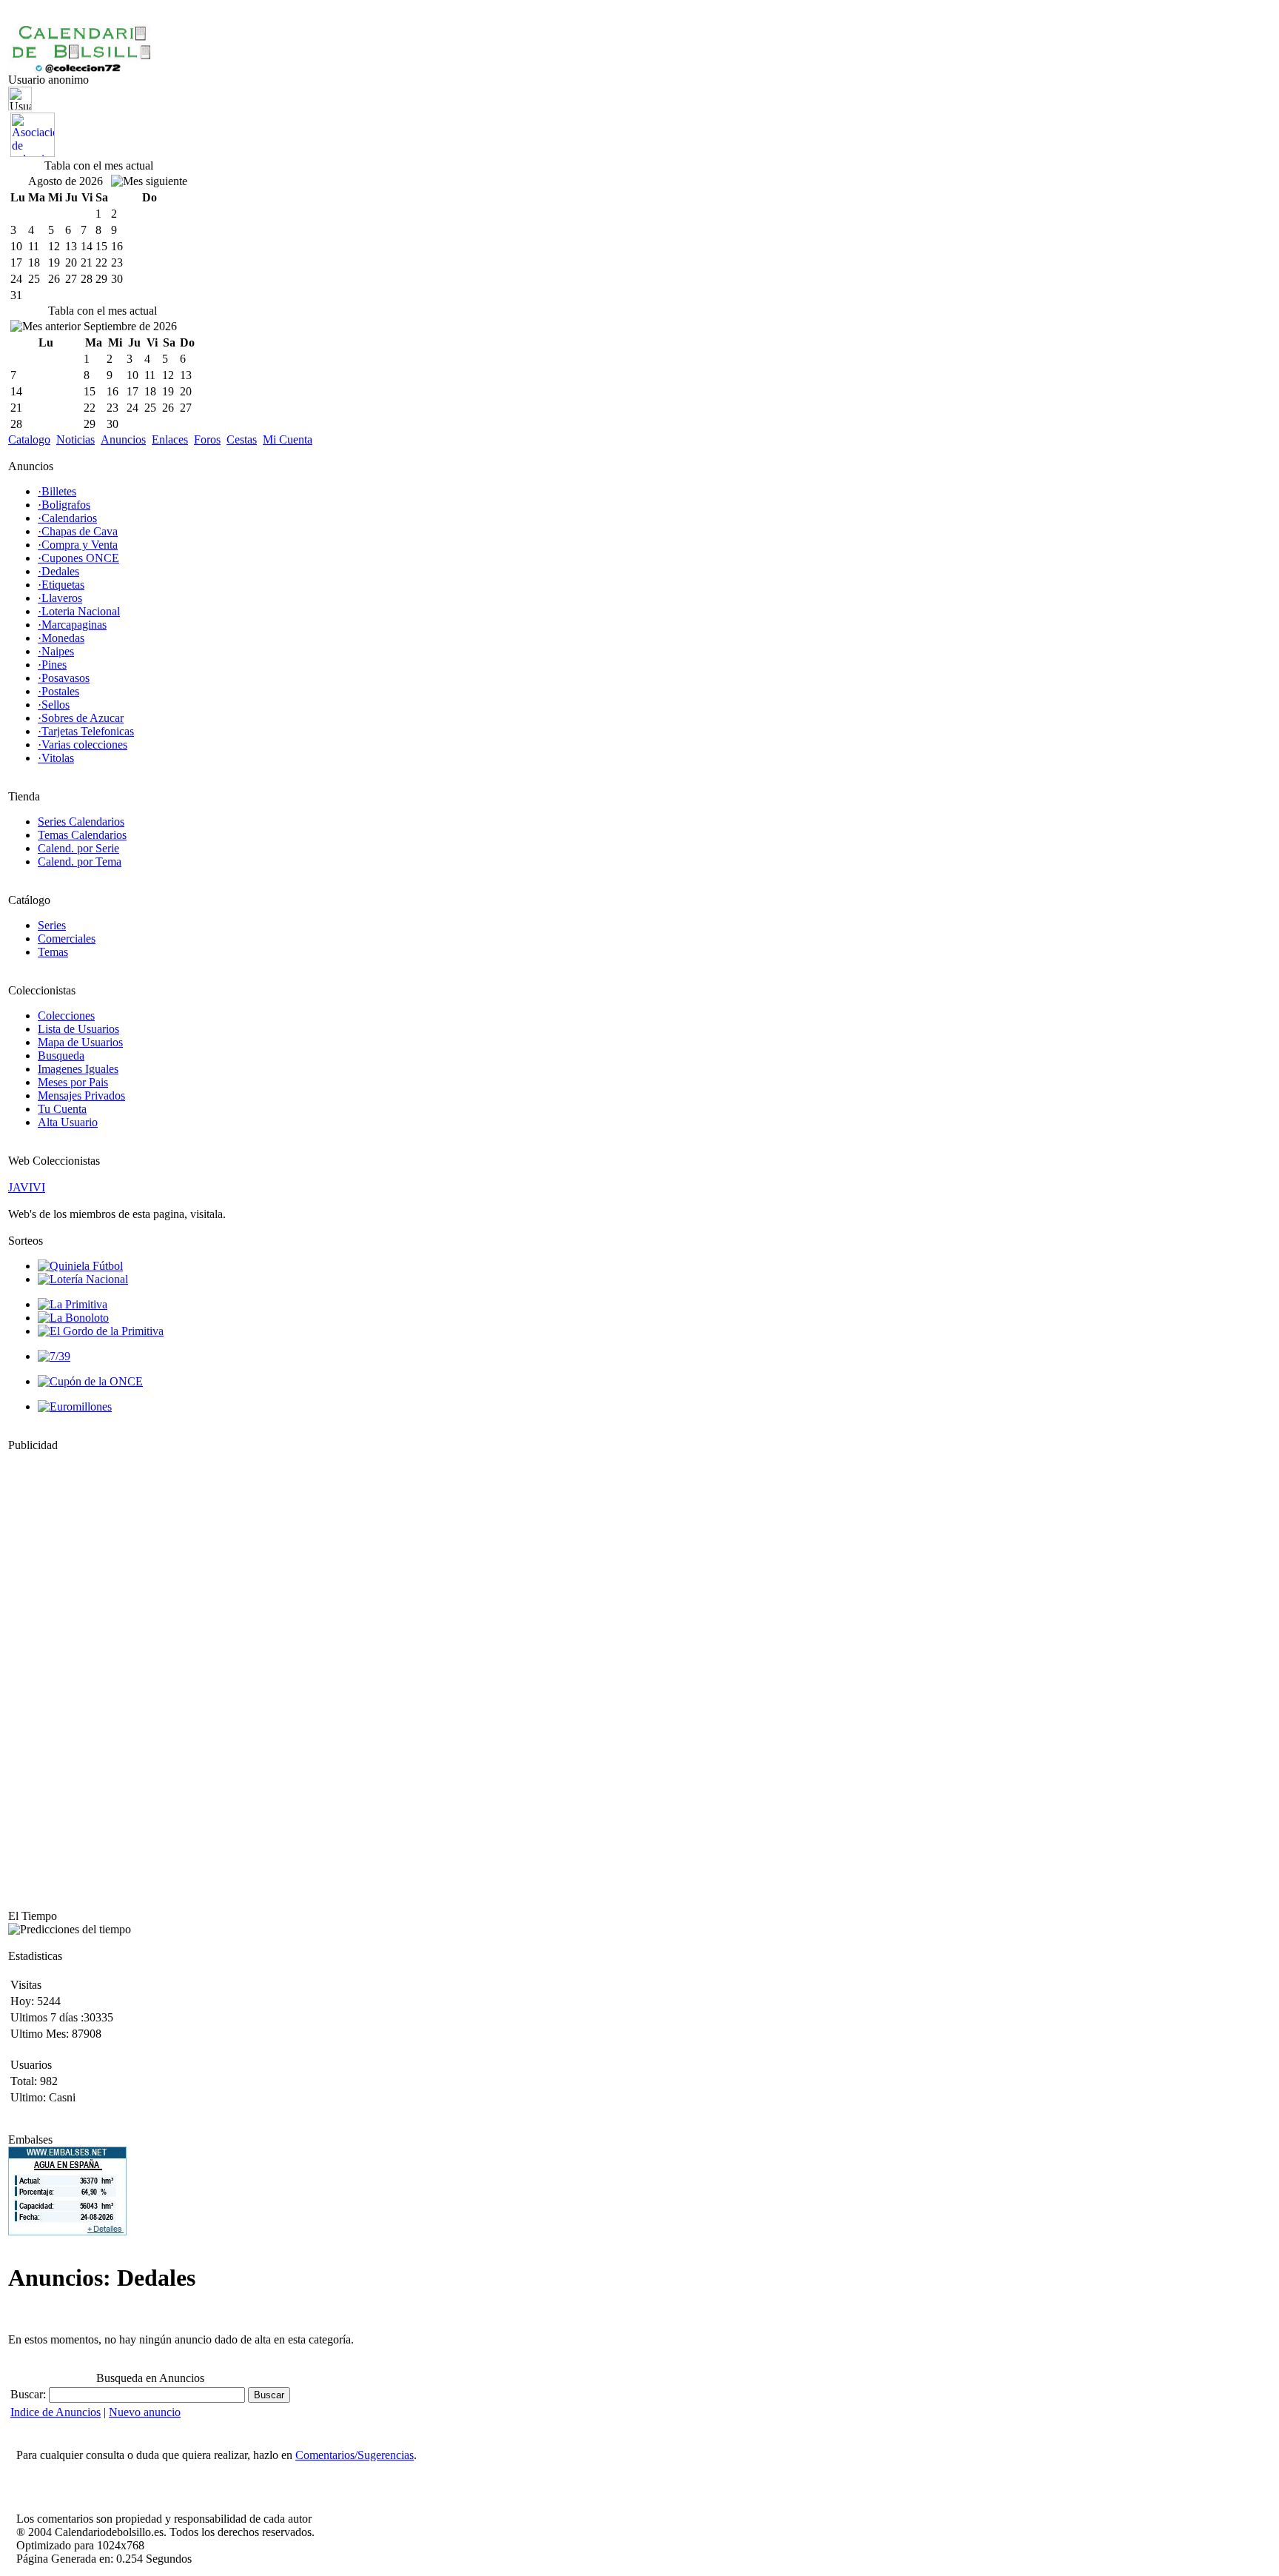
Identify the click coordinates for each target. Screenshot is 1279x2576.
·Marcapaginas (72, 625)
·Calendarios (67, 518)
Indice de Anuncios (56, 2412)
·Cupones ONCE (78, 558)
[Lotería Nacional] (83, 1279)
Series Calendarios (81, 822)
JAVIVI (27, 1187)
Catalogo (29, 439)
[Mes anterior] (46, 327)
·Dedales (58, 571)
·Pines (52, 665)
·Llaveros (60, 598)
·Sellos (54, 705)
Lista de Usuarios (78, 1029)
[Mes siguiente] (149, 181)
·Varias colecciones (83, 745)
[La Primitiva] (73, 1304)
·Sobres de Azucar (81, 718)
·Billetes (57, 491)
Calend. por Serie (78, 848)
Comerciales (67, 939)
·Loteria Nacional (79, 611)
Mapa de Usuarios (80, 1042)
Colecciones (66, 1016)
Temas (53, 952)
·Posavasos (64, 678)
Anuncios (123, 439)
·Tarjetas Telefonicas (86, 731)
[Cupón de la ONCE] (90, 1381)
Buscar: (30, 2394)
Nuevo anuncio (145, 2412)
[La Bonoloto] (73, 1318)
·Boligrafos (64, 505)
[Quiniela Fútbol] (80, 1266)
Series (52, 925)
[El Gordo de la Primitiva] (101, 1331)
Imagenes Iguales (78, 1069)
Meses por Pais (73, 1082)
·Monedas (61, 638)
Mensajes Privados (81, 1095)
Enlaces (170, 439)
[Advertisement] (53, 1674)
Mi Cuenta (288, 439)
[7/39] (54, 1356)
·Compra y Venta (78, 545)
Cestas (242, 439)
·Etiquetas (61, 585)
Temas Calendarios (82, 835)
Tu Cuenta (62, 1109)
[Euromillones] (75, 1406)
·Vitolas (56, 758)
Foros (207, 439)
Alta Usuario (68, 1122)
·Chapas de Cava (78, 531)
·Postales (58, 691)
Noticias (75, 439)
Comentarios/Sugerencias (355, 2455)
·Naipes (56, 651)
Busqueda (61, 1056)
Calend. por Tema (80, 862)
